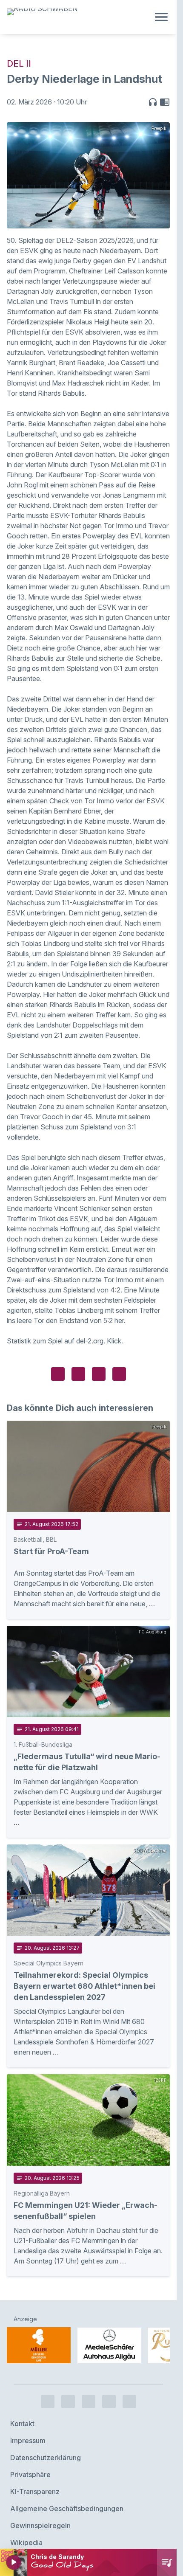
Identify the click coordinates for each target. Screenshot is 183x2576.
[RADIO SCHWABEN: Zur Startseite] (78, 17)
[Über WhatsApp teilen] (99, 1374)
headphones (153, 102)
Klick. (115, 1341)
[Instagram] (68, 2379)
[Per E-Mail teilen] (119, 1374)
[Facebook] (48, 2379)
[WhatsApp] (109, 2379)
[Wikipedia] (129, 2379)
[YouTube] (89, 2379)
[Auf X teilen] (78, 1374)
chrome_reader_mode (165, 102)
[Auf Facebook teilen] (58, 1374)
